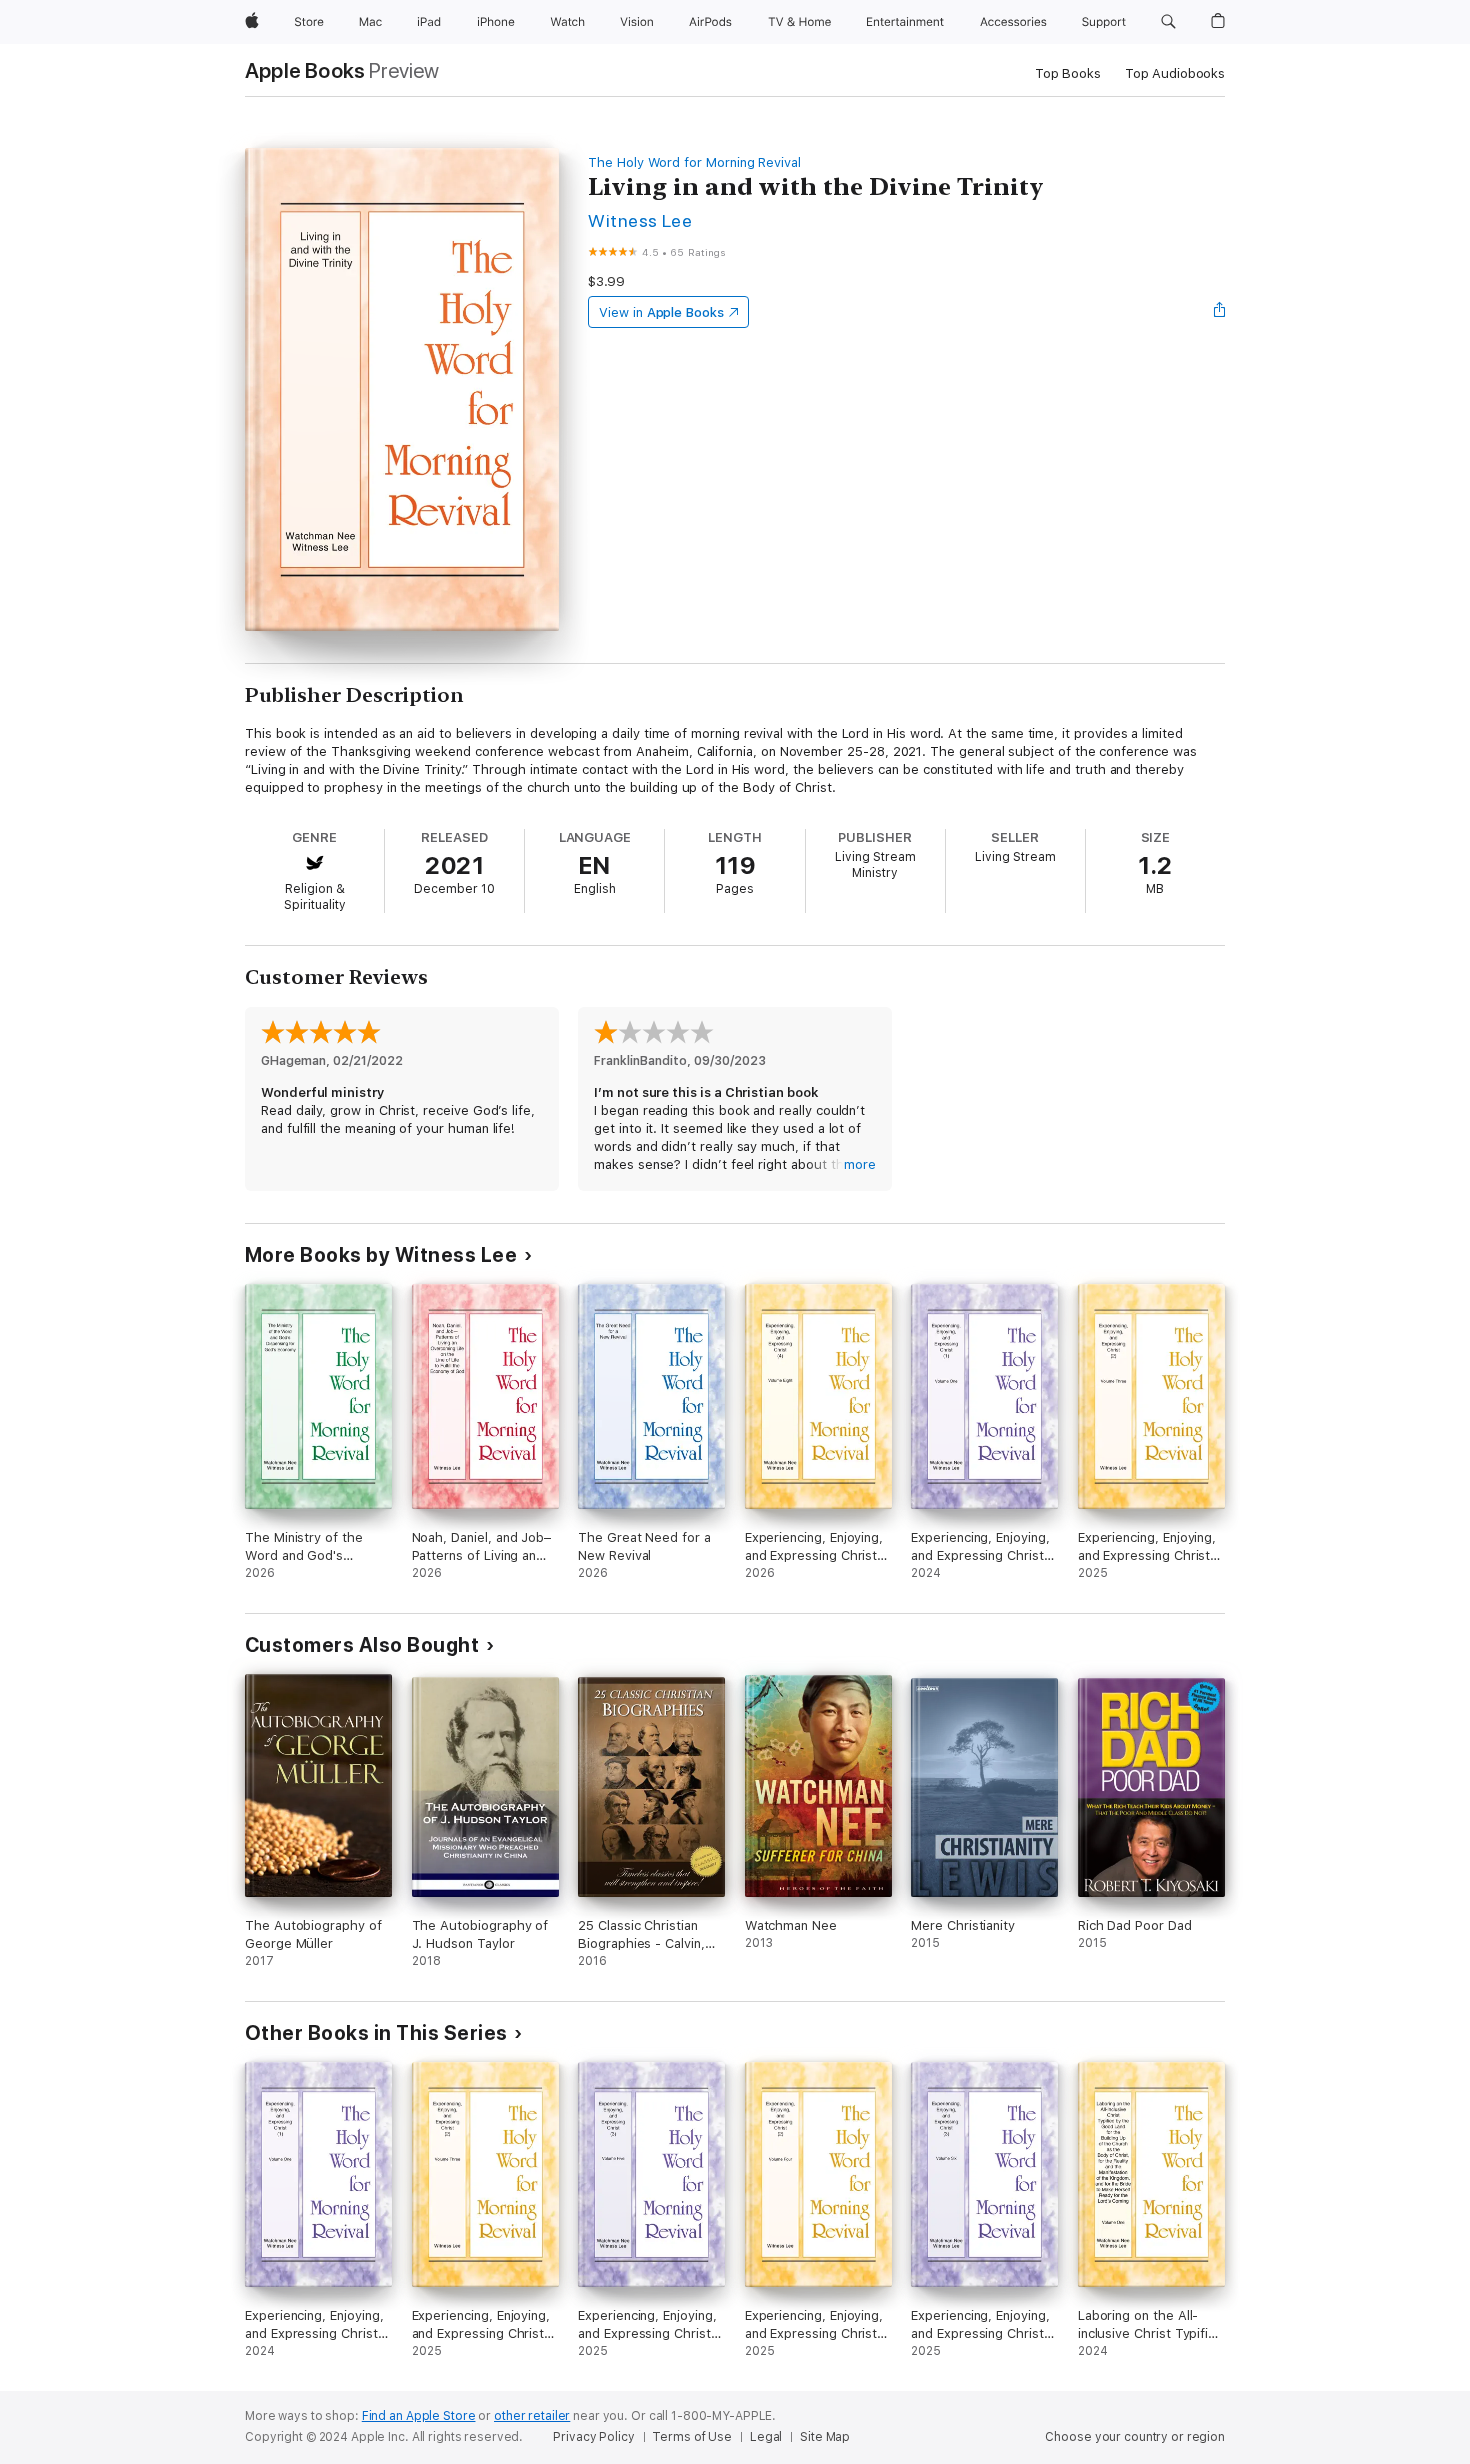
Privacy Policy (593, 2437)
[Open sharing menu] (1220, 312)
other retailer (532, 2416)
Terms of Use (692, 2437)
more (860, 1164)
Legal (766, 2437)
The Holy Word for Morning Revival (694, 162)
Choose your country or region (1135, 2437)
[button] (1168, 22)
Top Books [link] (1068, 73)
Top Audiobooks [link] (1175, 73)
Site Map (825, 2437)
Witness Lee (640, 220)
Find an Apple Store (419, 2416)
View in (661, 312)
